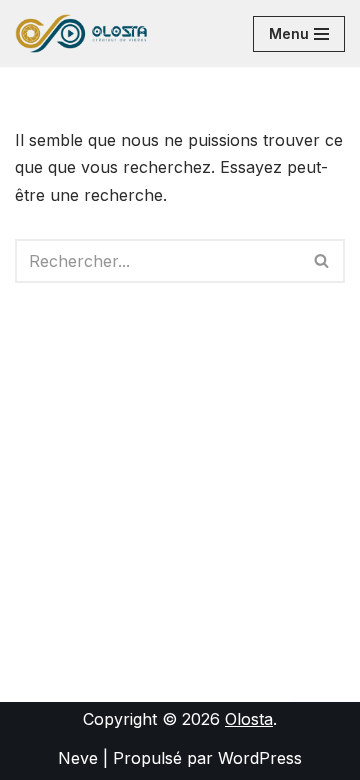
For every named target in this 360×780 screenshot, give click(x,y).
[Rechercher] (322, 261)
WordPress (260, 758)
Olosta (249, 719)
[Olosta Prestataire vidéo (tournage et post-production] (81, 33)
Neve (78, 758)
